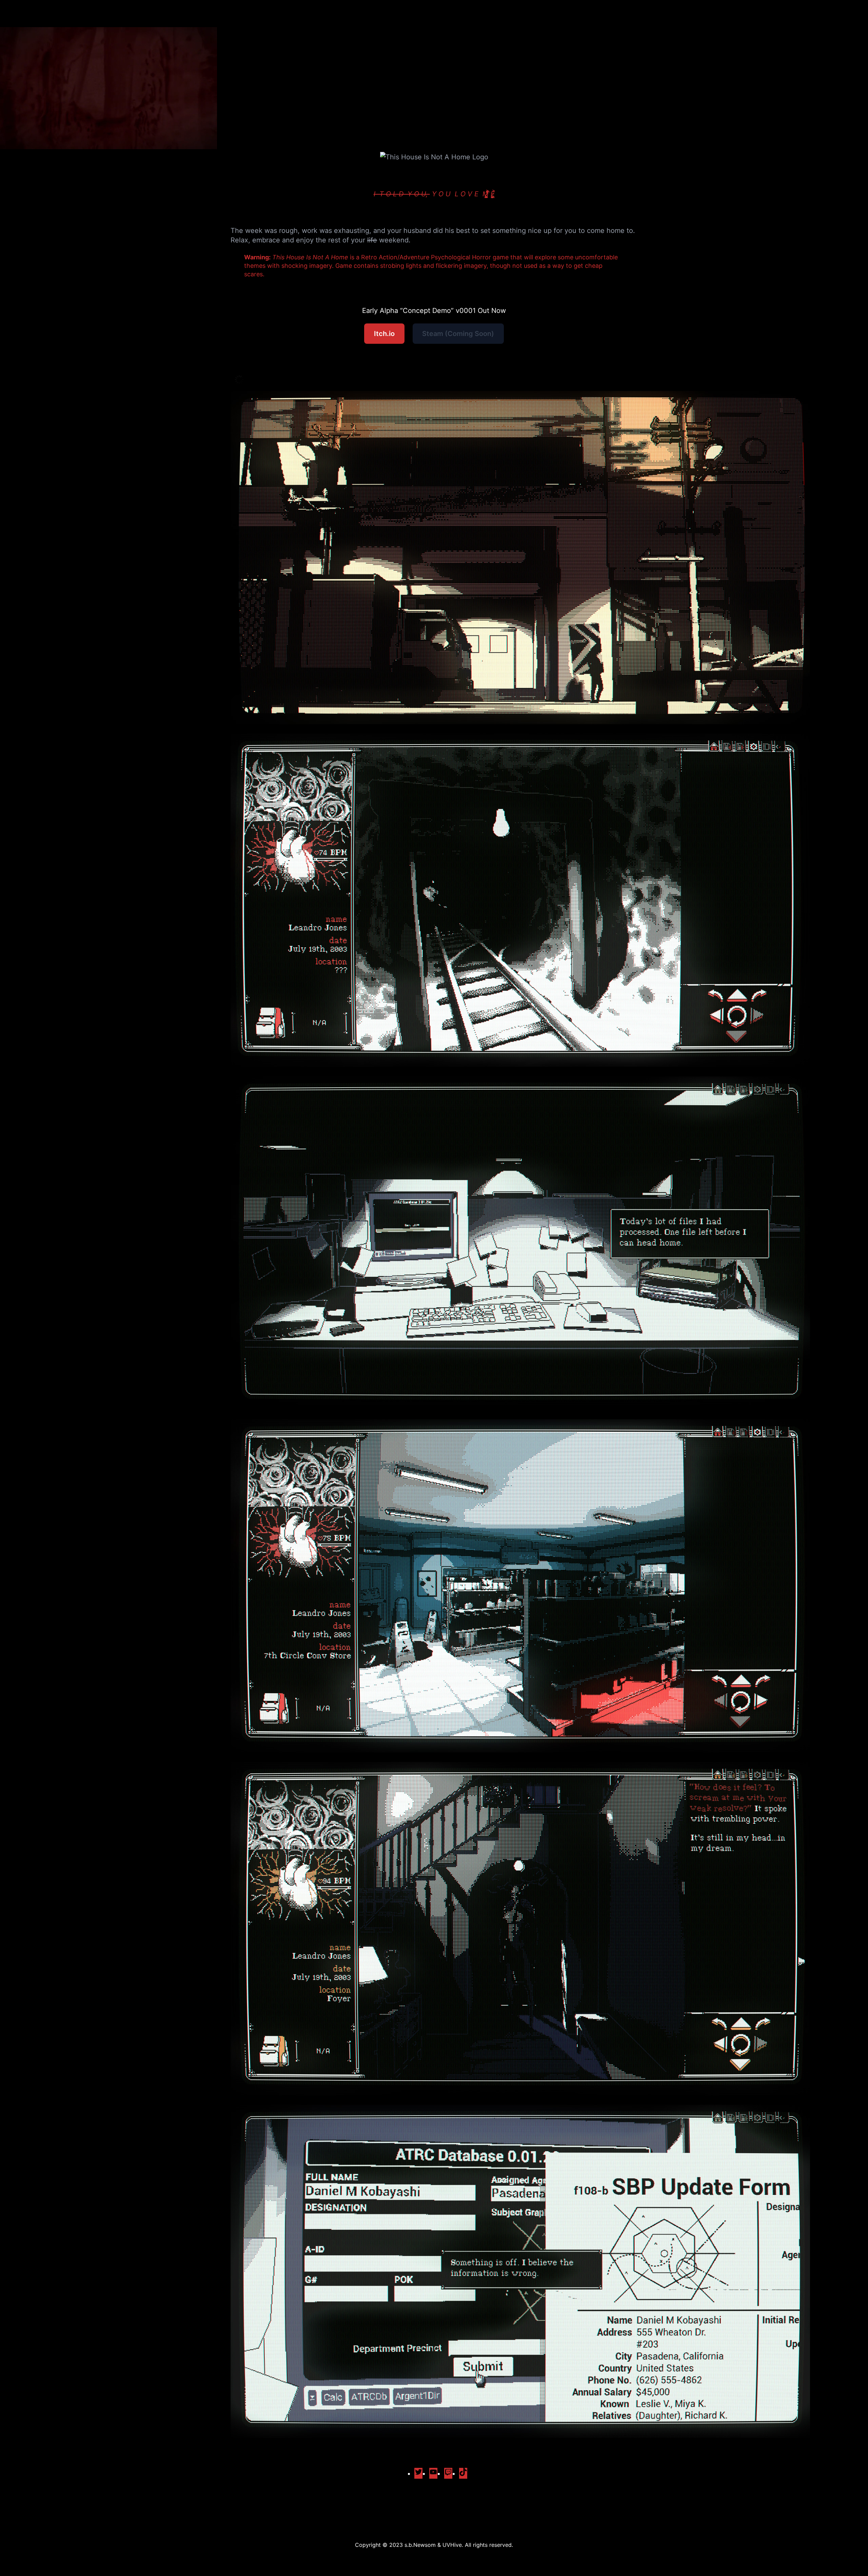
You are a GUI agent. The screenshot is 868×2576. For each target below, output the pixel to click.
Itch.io (384, 334)
